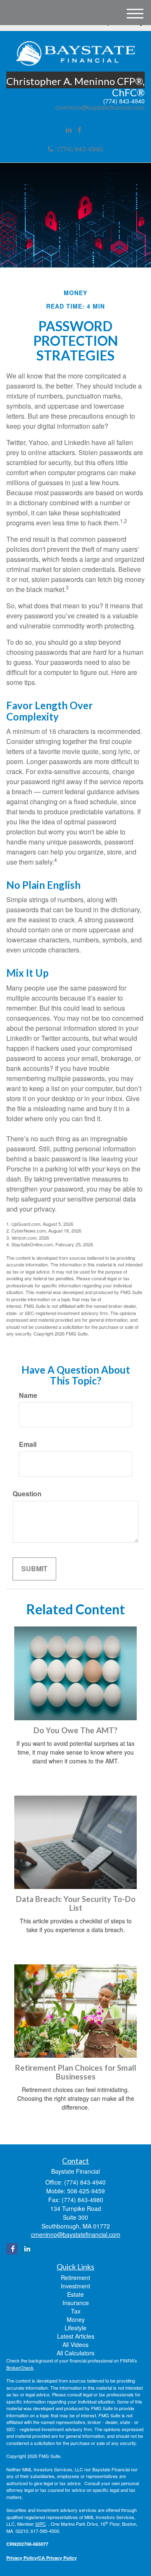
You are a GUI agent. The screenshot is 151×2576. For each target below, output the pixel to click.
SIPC (40, 2524)
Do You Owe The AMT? (75, 1730)
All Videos (75, 2344)
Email (28, 1444)
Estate (75, 2294)
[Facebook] (79, 130)
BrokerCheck (20, 2368)
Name (28, 1395)
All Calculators (75, 2353)
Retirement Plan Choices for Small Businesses (76, 2072)
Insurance (76, 2303)
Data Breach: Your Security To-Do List (76, 1903)
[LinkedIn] (69, 130)
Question (27, 1494)
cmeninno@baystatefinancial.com (100, 107)
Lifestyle (75, 2328)
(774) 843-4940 (80, 149)
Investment (75, 2286)
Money (76, 2319)
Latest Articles (76, 2336)
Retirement (75, 2277)
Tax (76, 2311)
